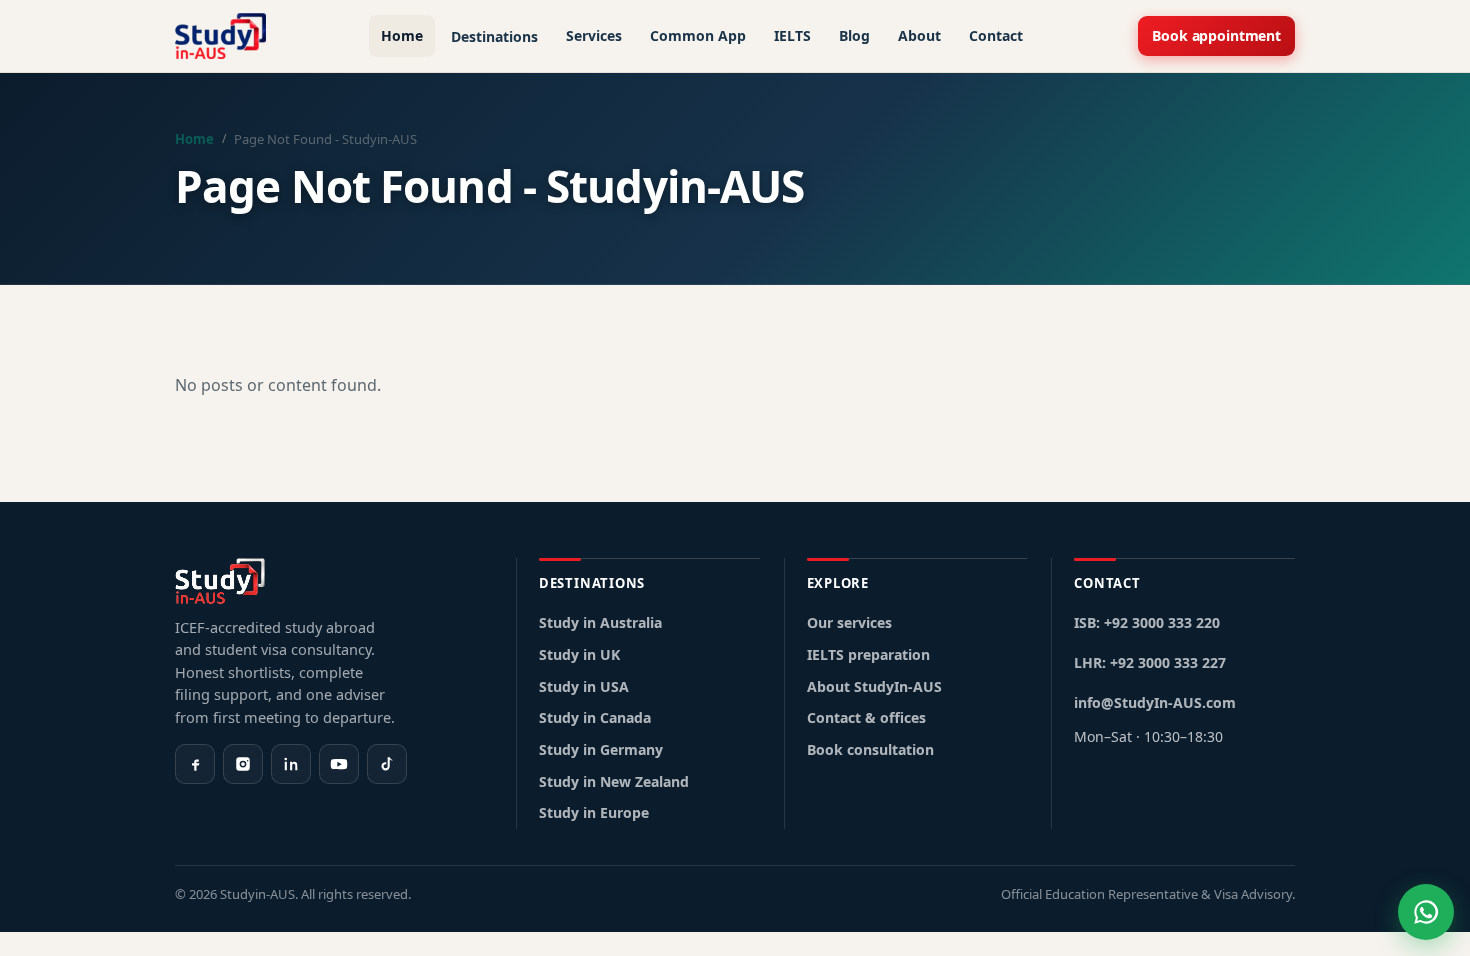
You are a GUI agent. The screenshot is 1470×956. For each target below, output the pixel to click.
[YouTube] (339, 764)
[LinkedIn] (291, 764)
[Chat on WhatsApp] (1426, 912)
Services (594, 35)
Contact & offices (866, 717)
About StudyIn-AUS (874, 686)
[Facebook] (195, 764)
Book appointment (1216, 35)
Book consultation (870, 749)
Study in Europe (594, 812)
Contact (996, 35)
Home (402, 35)
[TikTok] (387, 764)
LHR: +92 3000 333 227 (1150, 662)
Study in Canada (595, 717)
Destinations (494, 36)
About (919, 35)
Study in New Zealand (614, 781)
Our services (849, 622)
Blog (854, 35)
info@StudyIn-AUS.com (1155, 702)
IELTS (792, 35)
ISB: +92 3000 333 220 (1147, 622)
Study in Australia (600, 622)
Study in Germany (601, 749)
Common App (698, 35)
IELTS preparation (868, 654)
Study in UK (579, 654)
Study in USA (584, 686)
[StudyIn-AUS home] (220, 36)
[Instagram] (243, 764)
